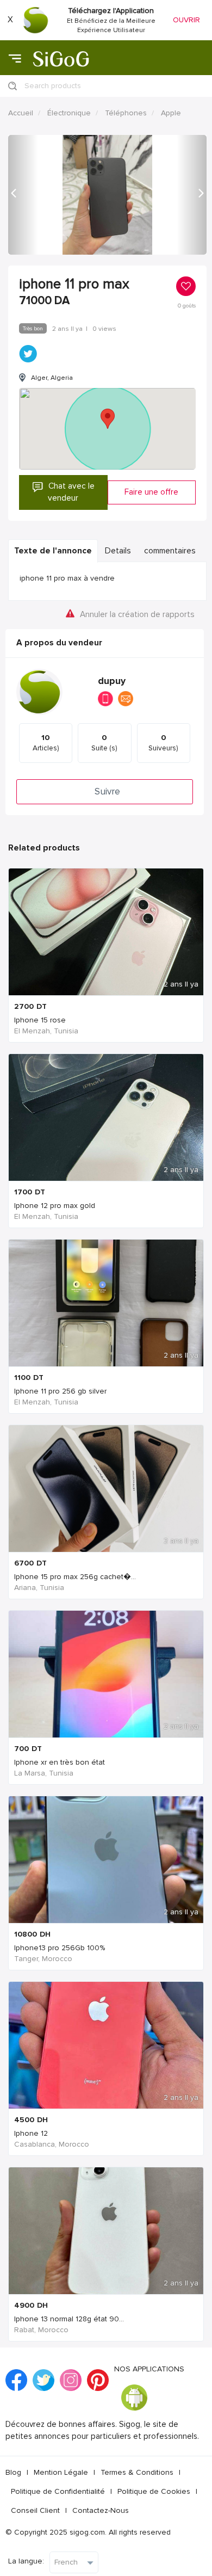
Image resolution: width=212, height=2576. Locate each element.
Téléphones (126, 113)
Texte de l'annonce (53, 551)
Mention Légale (61, 2472)
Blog (13, 2472)
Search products (53, 86)
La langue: (26, 2561)
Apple (171, 113)
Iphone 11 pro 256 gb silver (60, 1391)
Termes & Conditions (137, 2472)
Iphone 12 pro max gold (55, 1206)
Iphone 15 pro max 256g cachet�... (75, 1577)
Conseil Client (35, 2510)
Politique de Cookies (154, 2491)
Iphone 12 (31, 2133)
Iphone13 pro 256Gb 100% (60, 1948)
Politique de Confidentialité (58, 2491)
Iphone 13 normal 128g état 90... (69, 2319)
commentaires (170, 551)
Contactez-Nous (101, 2510)
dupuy (112, 681)
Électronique (69, 113)
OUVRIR (186, 20)
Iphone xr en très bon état (60, 1762)
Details (118, 551)
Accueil (21, 113)
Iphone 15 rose (40, 1020)
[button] (23, 195)
